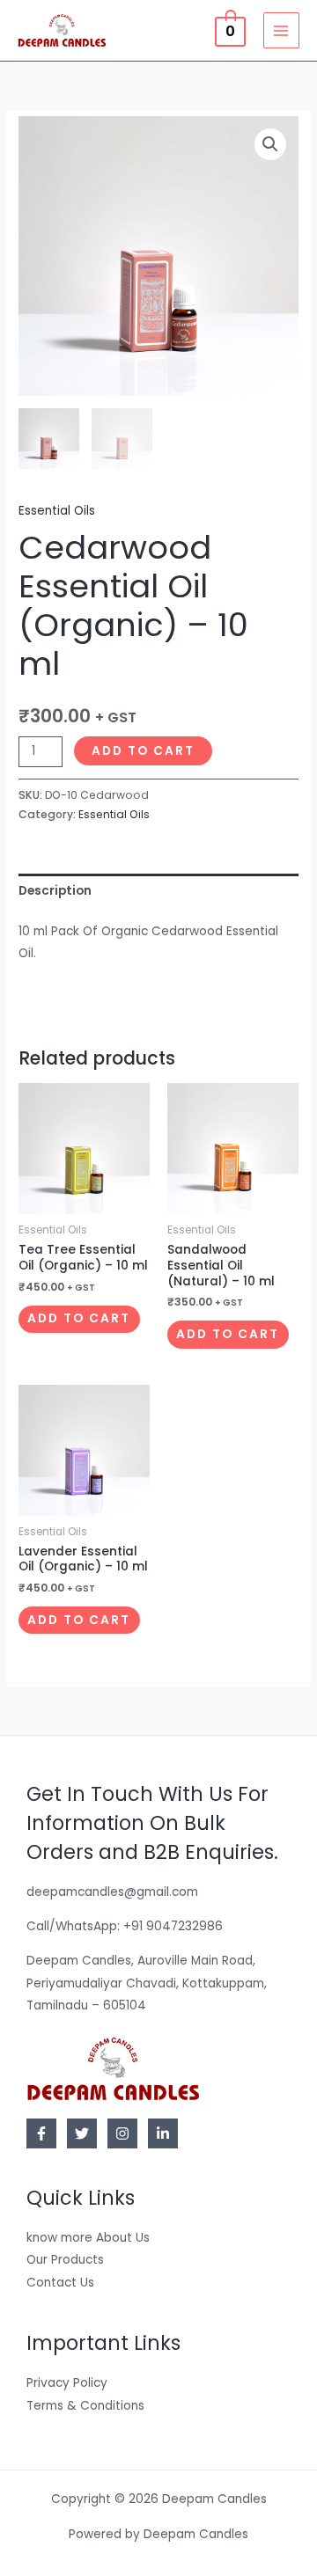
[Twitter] (82, 2133)
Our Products (65, 2260)
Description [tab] (55, 891)
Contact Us (60, 2283)
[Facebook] (41, 2133)
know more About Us (88, 2238)
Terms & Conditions (85, 2406)
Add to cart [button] (79, 1318)
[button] (270, 144)
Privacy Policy (67, 2383)
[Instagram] (122, 2133)
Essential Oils (57, 511)
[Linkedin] (163, 2133)
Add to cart (143, 751)
